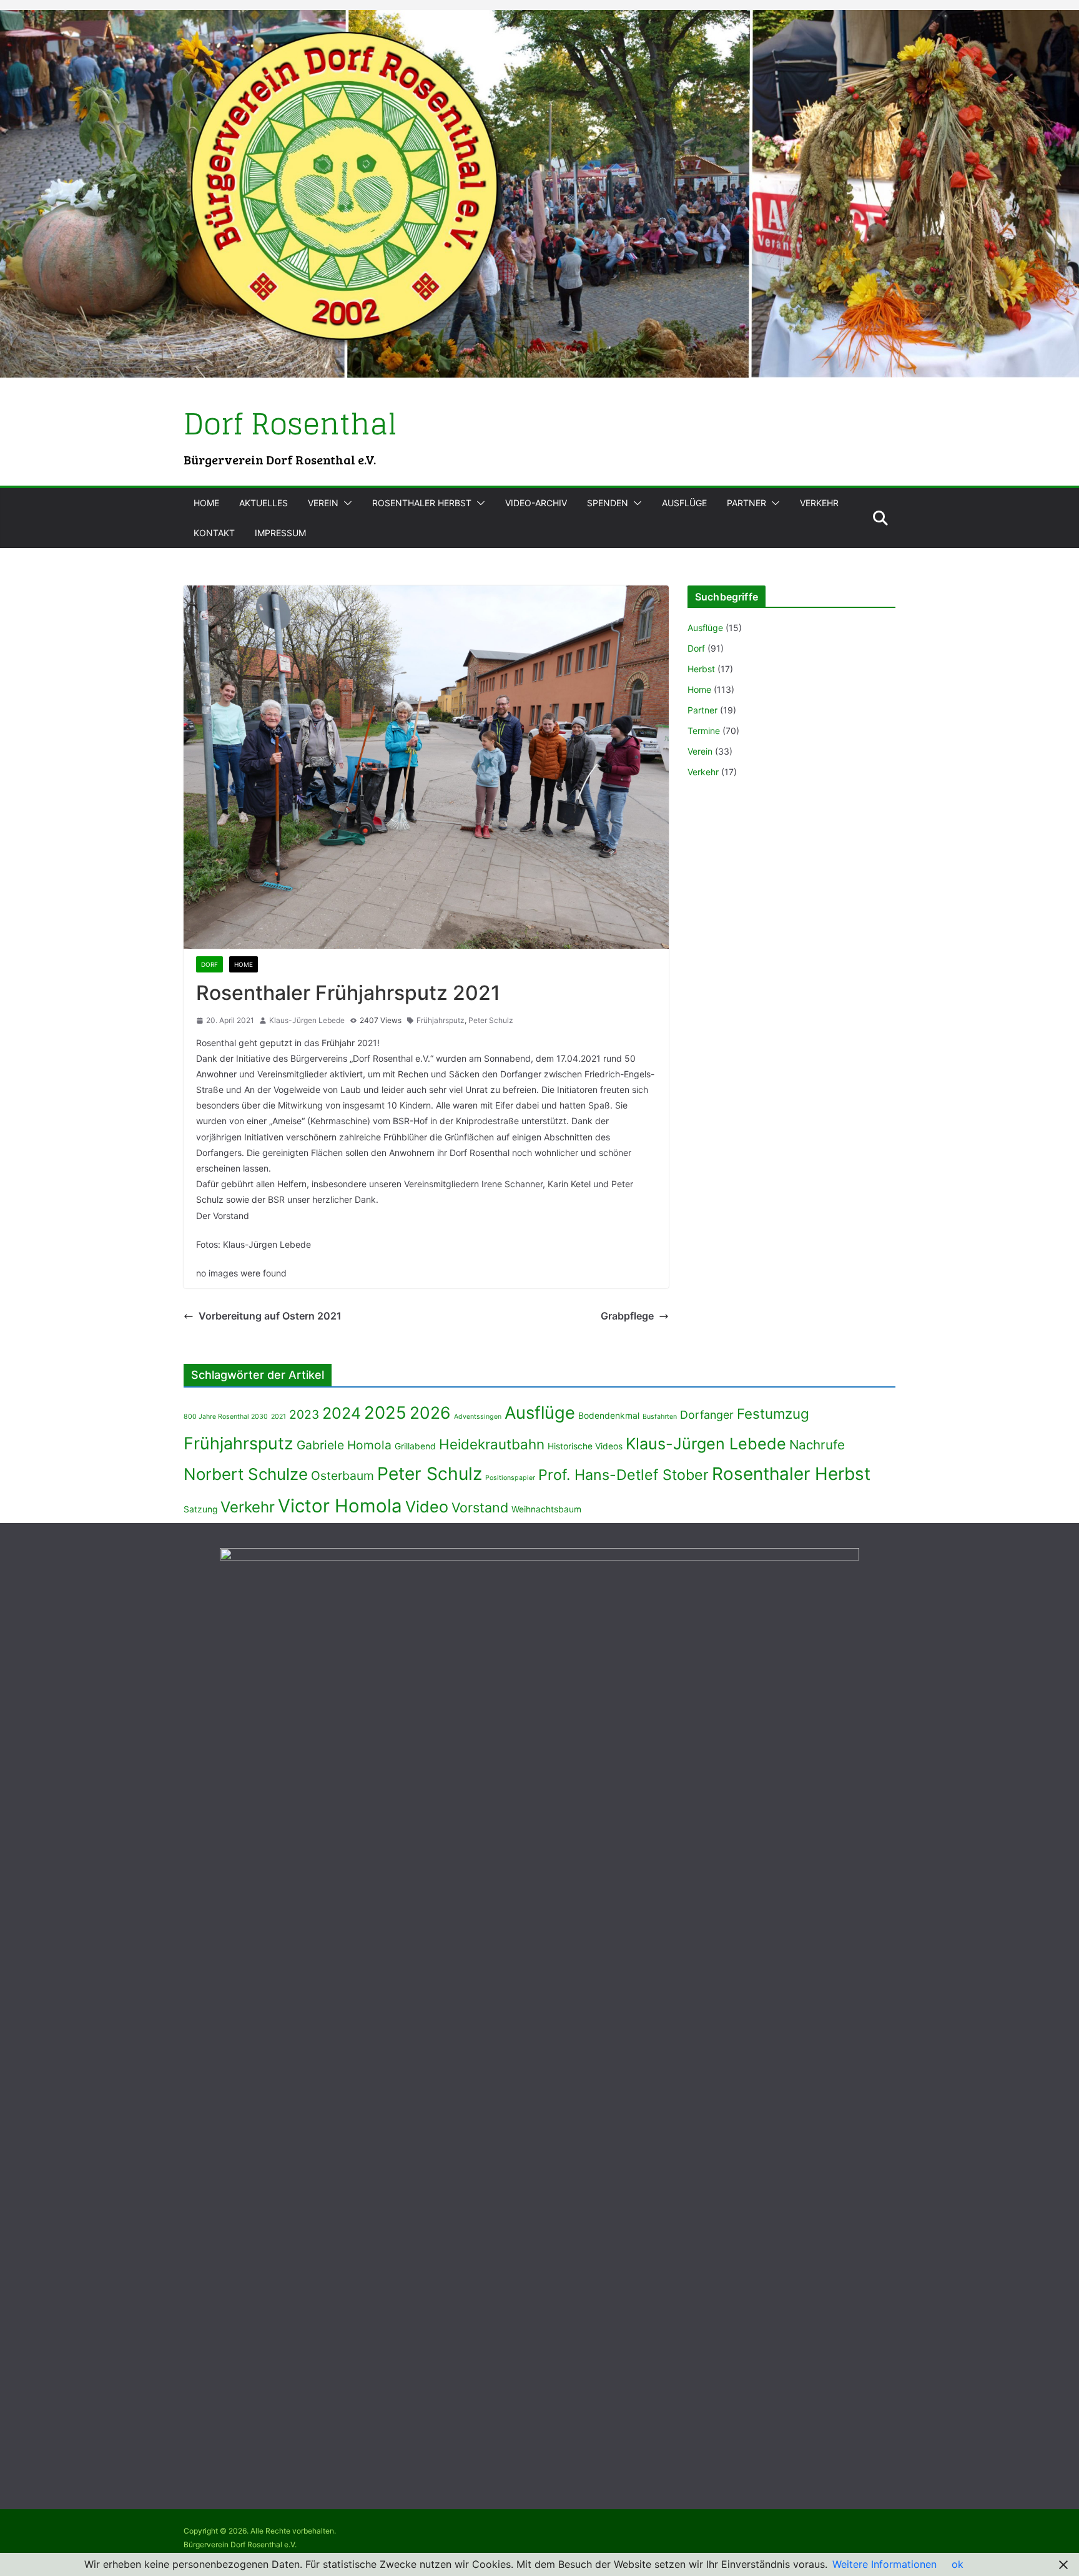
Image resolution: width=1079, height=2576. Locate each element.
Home (206, 503)
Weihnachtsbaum (546, 1509)
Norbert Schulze (246, 1474)
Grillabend (415, 1446)
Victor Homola (340, 1506)
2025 (385, 1413)
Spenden (608, 503)
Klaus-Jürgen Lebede (307, 1020)
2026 (430, 1413)
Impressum (280, 533)
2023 (304, 1414)
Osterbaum (342, 1476)
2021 (278, 1417)
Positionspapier (510, 1478)
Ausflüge (684, 503)
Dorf (209, 964)
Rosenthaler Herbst (422, 503)
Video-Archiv (536, 503)
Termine (704, 731)
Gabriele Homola (344, 1445)
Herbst (701, 669)
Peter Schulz (491, 1020)
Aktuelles (264, 503)
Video (427, 1507)
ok (958, 2564)
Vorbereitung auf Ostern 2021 (270, 1316)
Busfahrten (660, 1417)
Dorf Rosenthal (290, 424)
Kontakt (214, 533)
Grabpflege (627, 1316)
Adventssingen (478, 1417)
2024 (342, 1413)
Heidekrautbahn (492, 1444)
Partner (746, 503)
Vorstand (480, 1507)
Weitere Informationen (884, 2564)
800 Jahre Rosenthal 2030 (226, 1417)
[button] (345, 503)
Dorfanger (707, 1415)
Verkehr (819, 503)
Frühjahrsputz (441, 1020)
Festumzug (773, 1413)
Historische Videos (585, 1446)
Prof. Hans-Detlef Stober (623, 1475)
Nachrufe (817, 1445)
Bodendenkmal (609, 1416)
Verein (323, 503)
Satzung (200, 1509)
